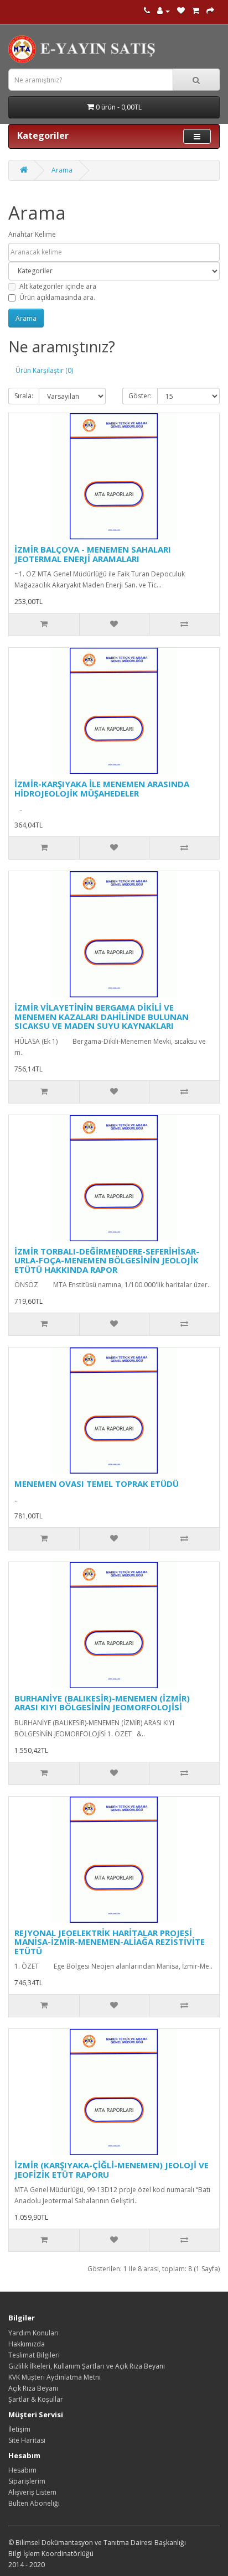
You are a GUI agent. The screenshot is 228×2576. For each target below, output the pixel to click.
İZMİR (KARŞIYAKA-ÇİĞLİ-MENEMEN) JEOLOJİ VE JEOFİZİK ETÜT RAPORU (112, 2170)
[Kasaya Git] (210, 11)
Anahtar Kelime (32, 234)
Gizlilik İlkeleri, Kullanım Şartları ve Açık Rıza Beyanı (87, 2366)
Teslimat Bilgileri (34, 2355)
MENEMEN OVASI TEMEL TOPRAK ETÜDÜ (97, 1484)
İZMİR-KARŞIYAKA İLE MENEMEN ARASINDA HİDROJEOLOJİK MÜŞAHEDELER (102, 789)
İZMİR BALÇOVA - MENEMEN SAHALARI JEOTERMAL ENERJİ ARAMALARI (93, 554)
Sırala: (24, 396)
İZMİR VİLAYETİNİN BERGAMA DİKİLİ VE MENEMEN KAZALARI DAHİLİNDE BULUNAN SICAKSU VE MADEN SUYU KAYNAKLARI (102, 1016)
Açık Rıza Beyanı (33, 2388)
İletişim (19, 2429)
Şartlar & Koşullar (36, 2399)
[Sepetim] (196, 11)
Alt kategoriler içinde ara (58, 286)
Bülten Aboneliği (34, 2503)
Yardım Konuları (33, 2333)
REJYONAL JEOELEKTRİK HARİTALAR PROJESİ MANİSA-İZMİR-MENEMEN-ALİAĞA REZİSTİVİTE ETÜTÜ (110, 1942)
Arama (62, 170)
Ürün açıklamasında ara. (57, 297)
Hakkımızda (27, 2344)
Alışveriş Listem (32, 2492)
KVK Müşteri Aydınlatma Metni (55, 2377)
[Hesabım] (164, 11)
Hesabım (22, 2470)
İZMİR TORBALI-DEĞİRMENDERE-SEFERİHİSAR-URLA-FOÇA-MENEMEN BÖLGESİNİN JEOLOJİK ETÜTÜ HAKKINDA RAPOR (107, 1260)
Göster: (140, 396)
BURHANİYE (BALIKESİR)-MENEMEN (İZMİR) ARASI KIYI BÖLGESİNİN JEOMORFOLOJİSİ (102, 1703)
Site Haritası (27, 2440)
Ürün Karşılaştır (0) (44, 370)
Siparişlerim (27, 2481)
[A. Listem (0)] (181, 11)
